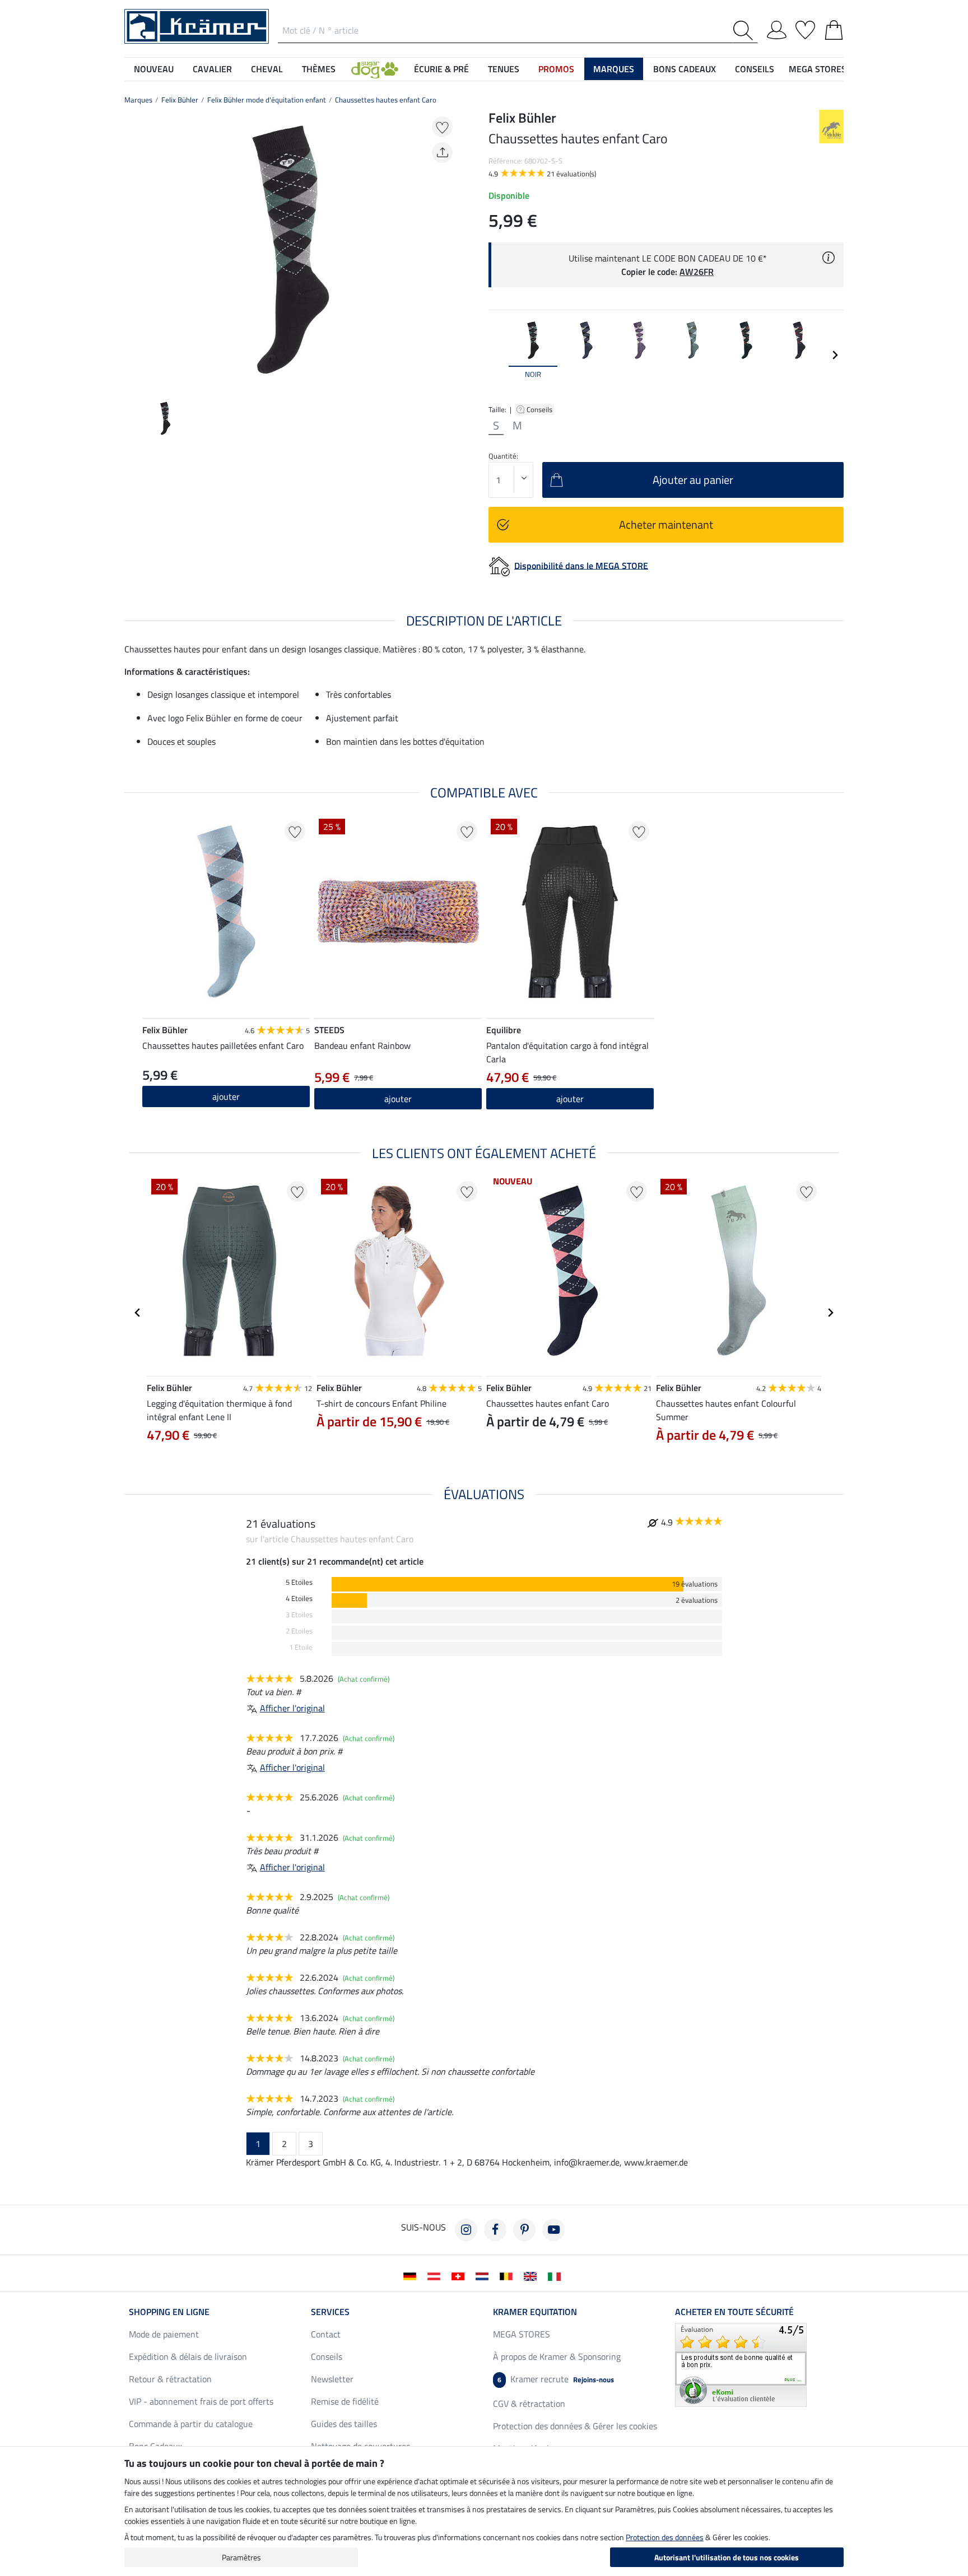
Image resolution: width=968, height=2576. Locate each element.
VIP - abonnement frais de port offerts (201, 2401)
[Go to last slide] (138, 1313)
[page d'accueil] (197, 25)
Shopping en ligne (169, 2312)
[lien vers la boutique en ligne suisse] (460, 2275)
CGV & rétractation (529, 2404)
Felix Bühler (180, 100)
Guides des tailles (344, 2424)
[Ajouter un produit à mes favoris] (442, 127)
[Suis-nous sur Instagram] (466, 2230)
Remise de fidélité (345, 2401)
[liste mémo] (805, 28)
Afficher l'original (292, 1708)
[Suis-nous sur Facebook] (495, 2230)
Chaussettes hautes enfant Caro (386, 100)
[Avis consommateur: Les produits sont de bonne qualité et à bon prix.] (741, 2364)
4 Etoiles (299, 1599)
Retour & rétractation (170, 2379)
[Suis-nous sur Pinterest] (524, 2230)
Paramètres (241, 2557)
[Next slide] (448, 250)
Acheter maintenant (666, 524)
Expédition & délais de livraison (188, 2356)
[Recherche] (745, 31)
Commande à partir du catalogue (191, 2424)
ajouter (226, 1096)
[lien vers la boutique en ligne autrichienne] (436, 2275)
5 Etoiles (299, 1582)
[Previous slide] (133, 250)
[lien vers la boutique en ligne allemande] (412, 2275)
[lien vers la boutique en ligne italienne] (557, 2275)
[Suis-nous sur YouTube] (553, 2230)
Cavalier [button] (212, 69)
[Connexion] (777, 28)
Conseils (540, 409)
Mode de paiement (164, 2334)
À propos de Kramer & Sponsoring (557, 2356)
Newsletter (332, 2379)
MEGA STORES (818, 69)
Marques (138, 100)
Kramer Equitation (535, 2312)
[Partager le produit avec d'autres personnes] (442, 153)
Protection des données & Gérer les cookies (575, 2426)
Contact (326, 2334)
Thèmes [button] (319, 69)
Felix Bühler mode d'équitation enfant (267, 100)
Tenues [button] (504, 69)
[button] (375, 69)
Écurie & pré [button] (441, 69)
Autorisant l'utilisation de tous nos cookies (727, 2557)
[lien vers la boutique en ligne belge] (508, 2275)
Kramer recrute (556, 2379)
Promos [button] (556, 69)
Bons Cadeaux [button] (685, 69)
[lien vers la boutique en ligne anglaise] (532, 2275)
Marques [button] (614, 69)
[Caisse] (834, 28)
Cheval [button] (267, 69)
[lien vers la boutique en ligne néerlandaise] (484, 2275)
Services (330, 2312)
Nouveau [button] (154, 69)
